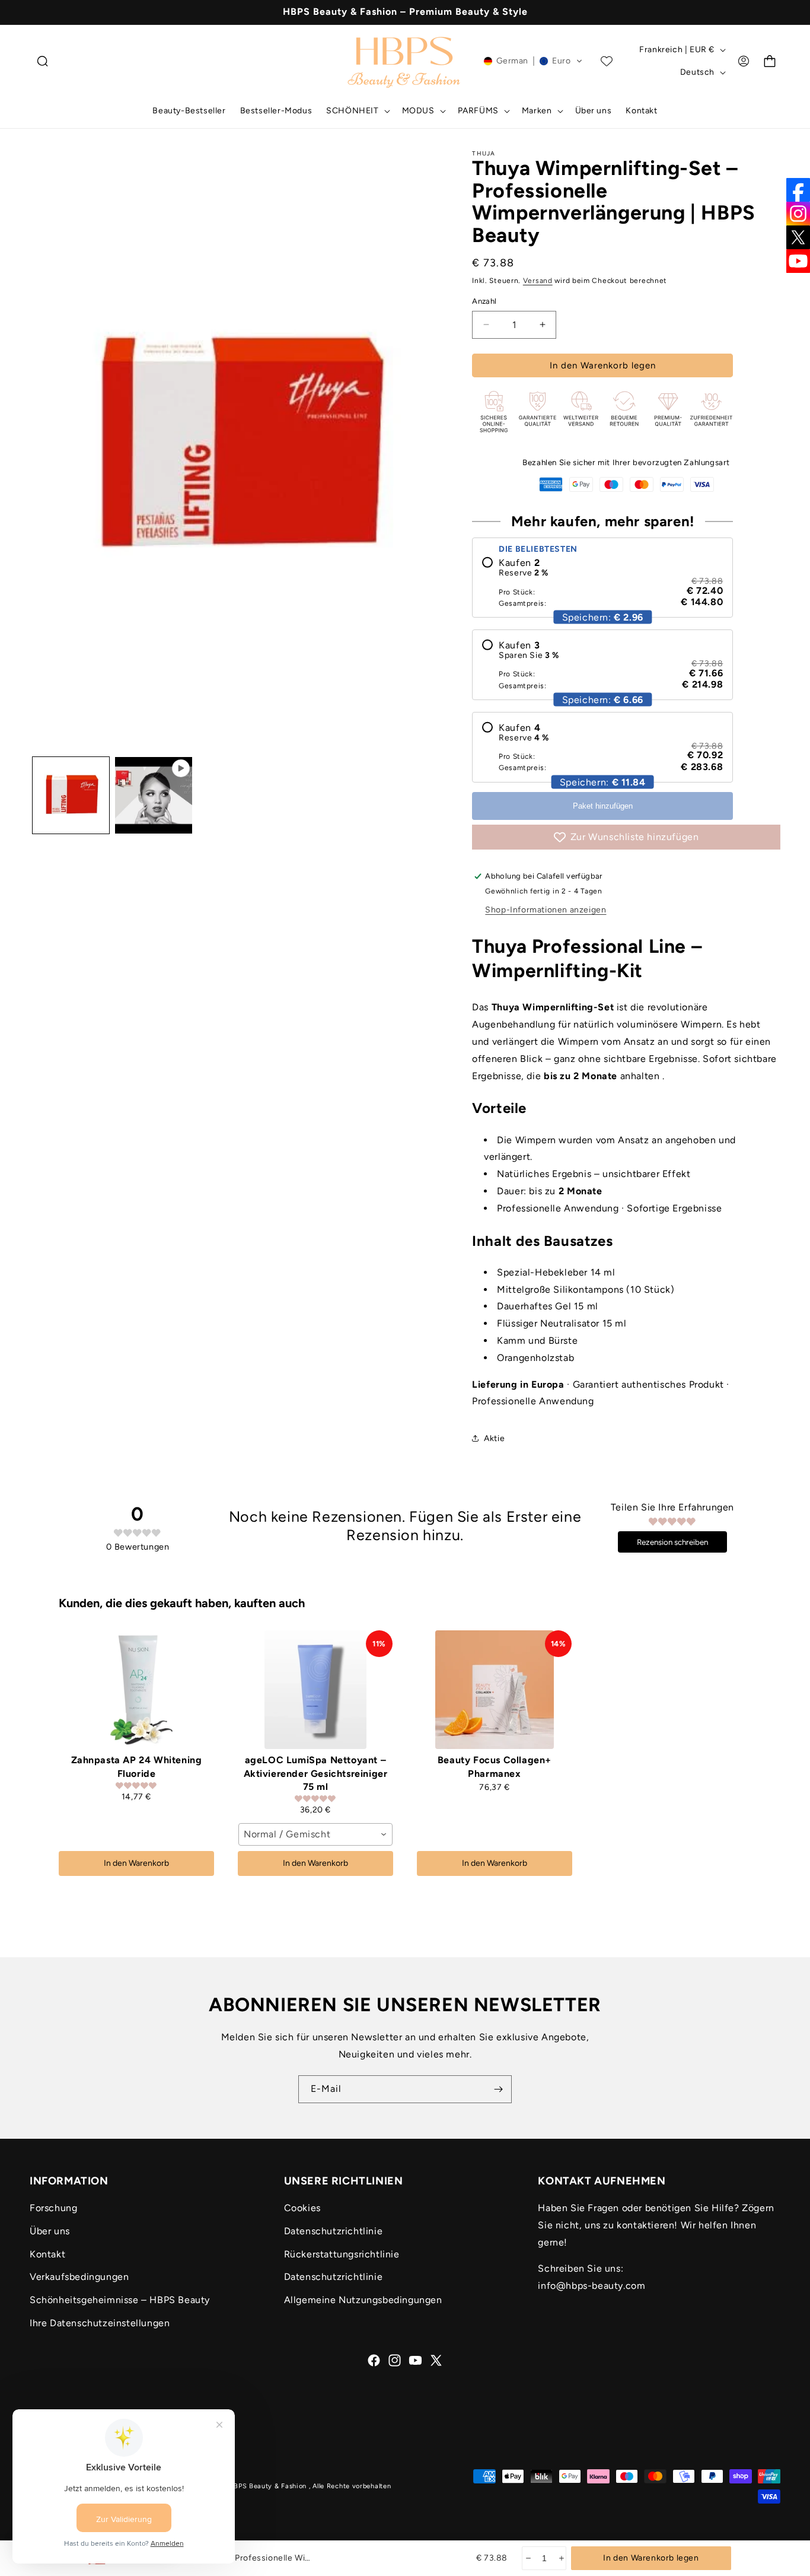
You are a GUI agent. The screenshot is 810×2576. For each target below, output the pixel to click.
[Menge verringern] (527, 2558)
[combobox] (315, 1834)
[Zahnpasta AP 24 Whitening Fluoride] (136, 1690)
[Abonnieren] (498, 2089)
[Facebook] (798, 190)
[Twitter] (798, 237)
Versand (538, 281)
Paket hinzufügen (603, 806)
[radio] (602, 582)
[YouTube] (798, 261)
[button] (43, 61)
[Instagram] (798, 214)
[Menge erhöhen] (561, 2558)
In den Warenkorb (136, 1863)
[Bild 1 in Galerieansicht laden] (71, 795)
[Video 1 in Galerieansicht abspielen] (153, 795)
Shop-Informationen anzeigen (546, 910)
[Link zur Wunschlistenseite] (607, 61)
